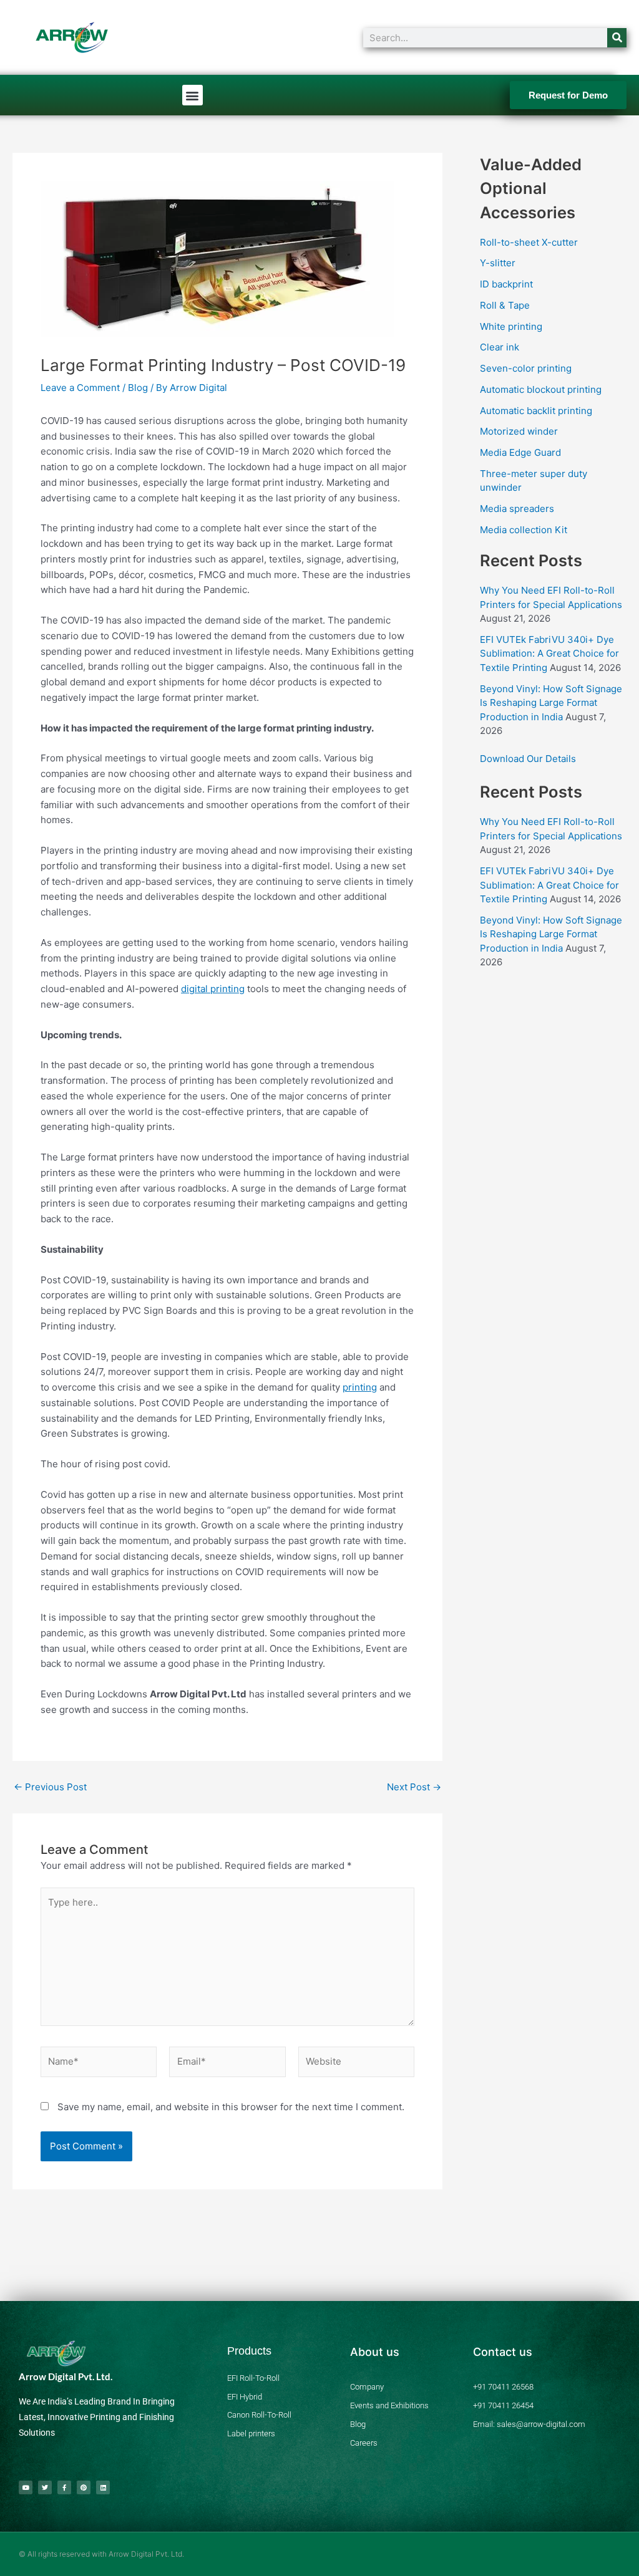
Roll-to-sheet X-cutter (529, 242)
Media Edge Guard (520, 452)
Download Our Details (528, 759)
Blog (138, 388)
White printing (511, 326)
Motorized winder (519, 431)
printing (360, 1387)
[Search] (617, 38)
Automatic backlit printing (536, 411)
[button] (193, 95)
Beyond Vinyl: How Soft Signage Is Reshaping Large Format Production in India (551, 703)
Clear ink (500, 347)
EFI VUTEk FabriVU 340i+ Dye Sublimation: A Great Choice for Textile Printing (549, 654)
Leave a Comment (80, 388)
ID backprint (506, 284)
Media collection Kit (524, 530)
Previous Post (50, 1787)
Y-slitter (498, 263)
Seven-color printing (526, 368)
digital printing (213, 989)
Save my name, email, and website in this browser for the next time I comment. (231, 2107)
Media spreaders (517, 509)
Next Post (414, 1787)
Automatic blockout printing (541, 389)
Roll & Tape (505, 305)
